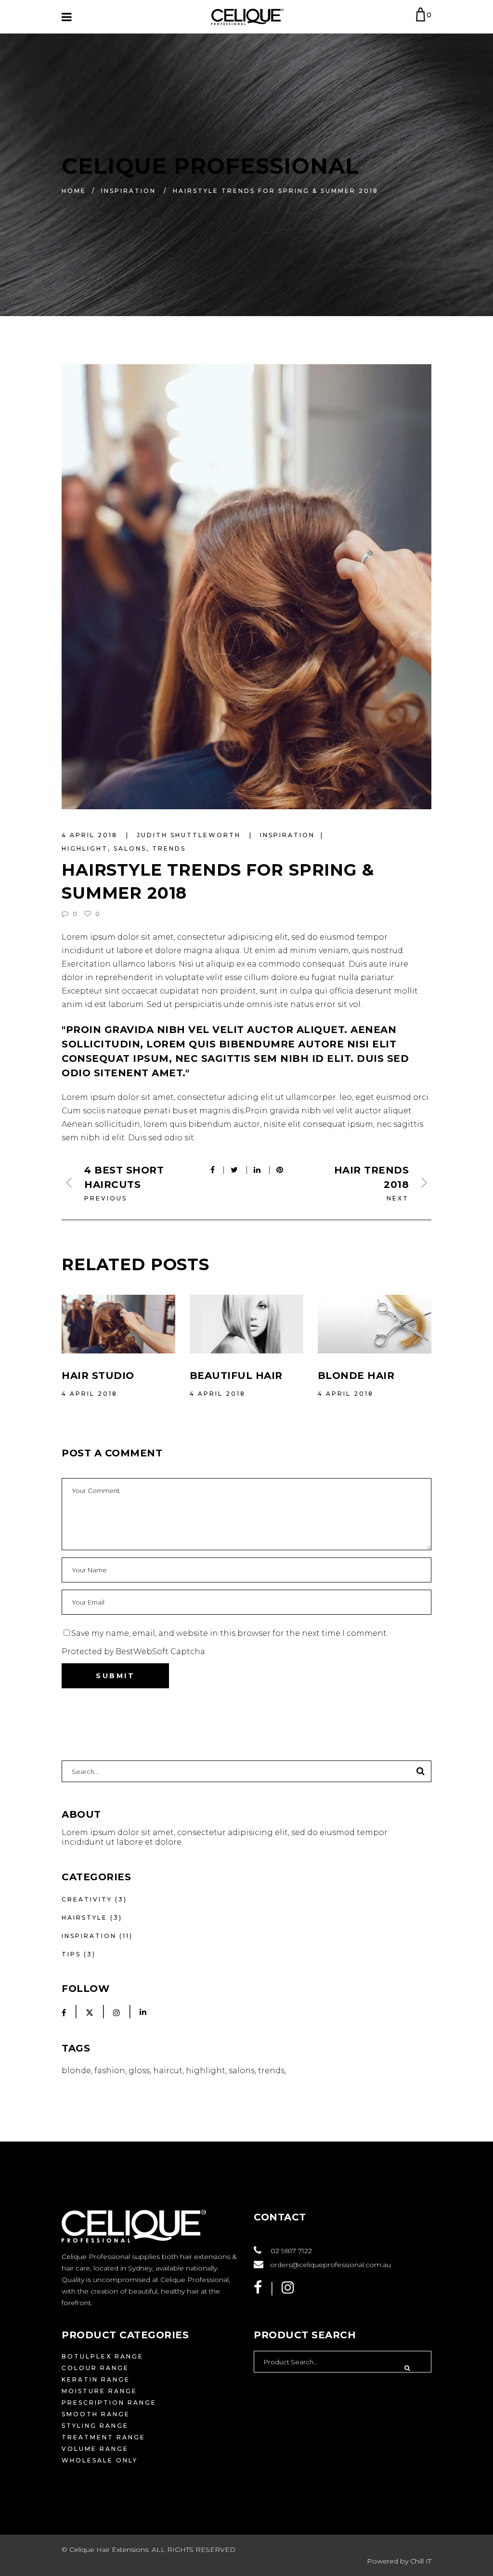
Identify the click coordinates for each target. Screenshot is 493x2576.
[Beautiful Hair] (246, 1324)
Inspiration (129, 190)
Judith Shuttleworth (190, 835)
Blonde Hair (356, 1376)
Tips (71, 1954)
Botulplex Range (103, 2356)
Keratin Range (96, 2379)
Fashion (110, 2071)
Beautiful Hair (236, 1376)
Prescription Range (109, 2403)
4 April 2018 (91, 835)
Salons (130, 848)
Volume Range (95, 2449)
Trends (169, 848)
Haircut (168, 2071)
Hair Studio (98, 1376)
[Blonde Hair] (375, 1324)
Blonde (76, 2071)
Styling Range (95, 2426)
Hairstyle (84, 1918)
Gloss (139, 2071)
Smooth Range (96, 2414)
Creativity (87, 1899)
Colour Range (95, 2368)
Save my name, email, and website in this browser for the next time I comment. (230, 1633)
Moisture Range (99, 2391)
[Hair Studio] (118, 1324)
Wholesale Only (100, 2460)
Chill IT (421, 2561)
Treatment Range (104, 2437)
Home (74, 190)
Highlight (85, 848)
